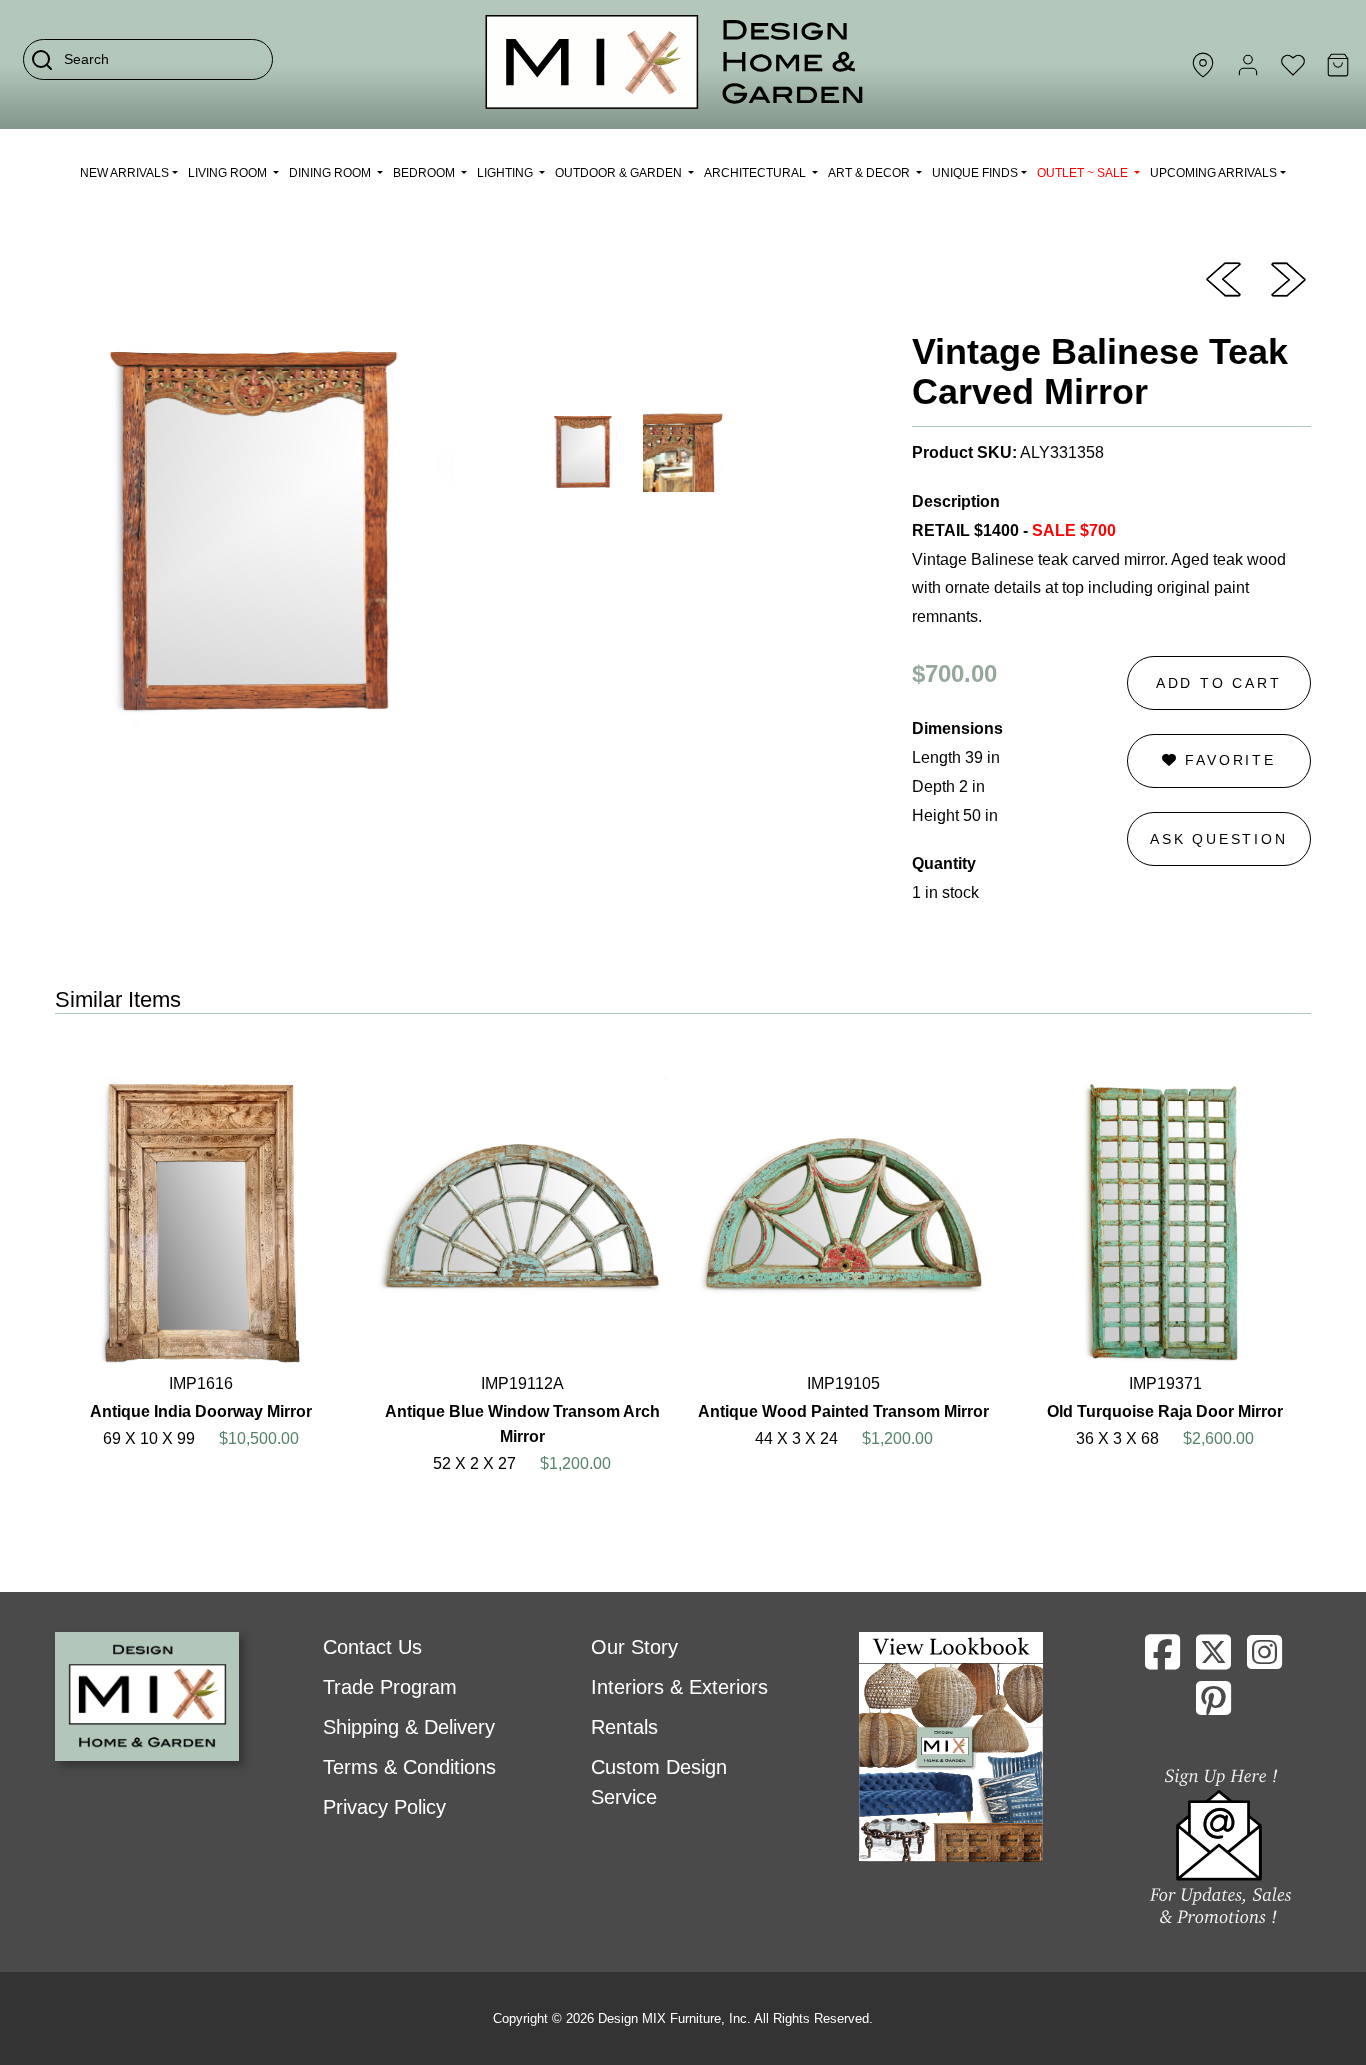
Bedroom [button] (425, 173)
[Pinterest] (1213, 1706)
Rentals (624, 1727)
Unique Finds (975, 173)
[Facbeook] (1162, 1660)
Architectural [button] (756, 173)
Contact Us (372, 1647)
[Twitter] (1213, 1660)
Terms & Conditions (409, 1767)
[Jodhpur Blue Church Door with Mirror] (1288, 278)
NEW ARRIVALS (124, 173)
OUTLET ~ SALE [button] (1084, 173)
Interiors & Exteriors (679, 1687)
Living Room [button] (229, 173)
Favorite (1227, 760)
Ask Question (1219, 839)
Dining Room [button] (331, 173)
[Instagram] (1264, 1660)
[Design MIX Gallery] (675, 64)
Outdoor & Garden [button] (620, 173)
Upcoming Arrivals (1213, 173)
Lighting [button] (506, 173)
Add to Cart (1219, 683)
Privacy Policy (384, 1807)
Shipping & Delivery (409, 1727)
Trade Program (390, 1687)
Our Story (634, 1647)
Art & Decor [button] (870, 173)
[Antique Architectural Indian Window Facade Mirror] (1223, 278)
